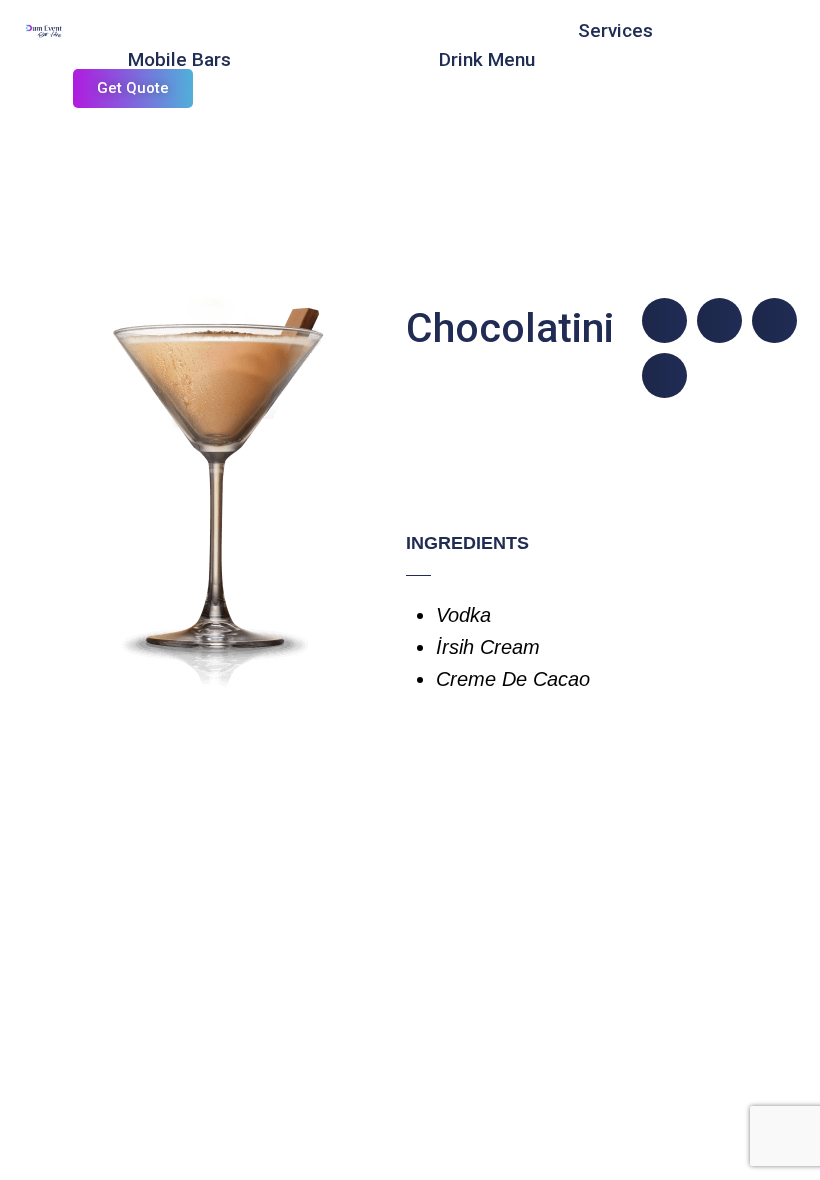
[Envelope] (307, 30)
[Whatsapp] (347, 30)
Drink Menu (487, 59)
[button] (664, 320)
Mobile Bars (179, 59)
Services (615, 30)
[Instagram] (267, 30)
